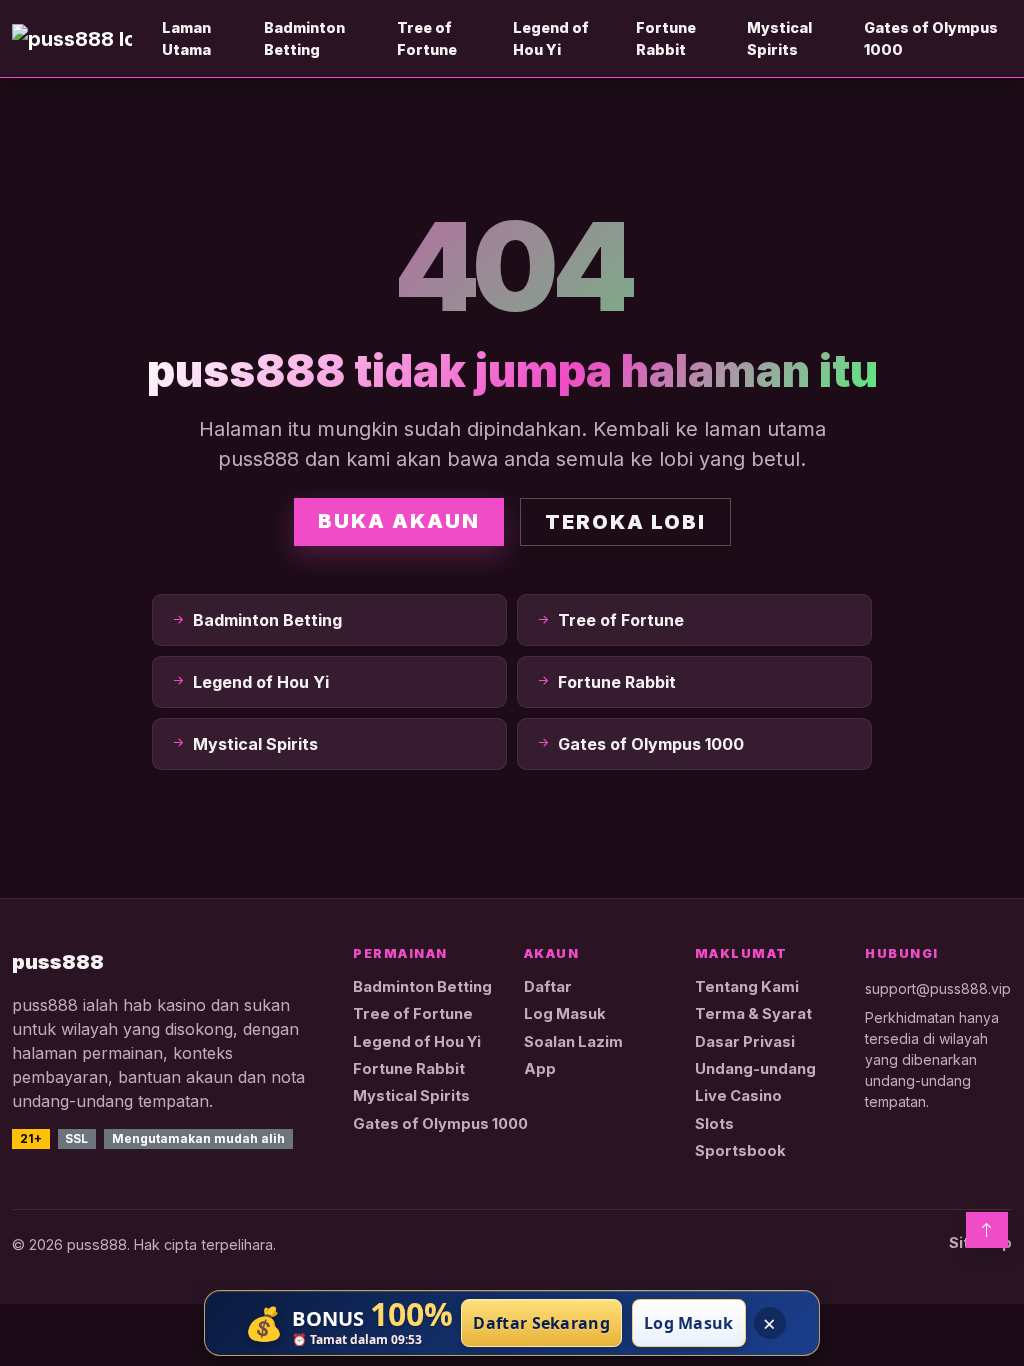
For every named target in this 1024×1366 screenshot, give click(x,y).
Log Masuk (565, 1014)
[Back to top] (987, 1230)
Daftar (548, 987)
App (540, 1069)
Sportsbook (740, 1151)
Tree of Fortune (427, 38)
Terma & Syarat (753, 1014)
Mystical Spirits (779, 38)
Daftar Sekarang (541, 1323)
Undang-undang (755, 1069)
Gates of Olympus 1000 (931, 38)
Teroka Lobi (625, 522)
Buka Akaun (399, 521)
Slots (714, 1124)
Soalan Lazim (573, 1042)
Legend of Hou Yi (551, 38)
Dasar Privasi (745, 1042)
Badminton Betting (304, 38)
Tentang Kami (747, 987)
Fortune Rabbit (666, 38)
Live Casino (738, 1096)
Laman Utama (186, 38)
